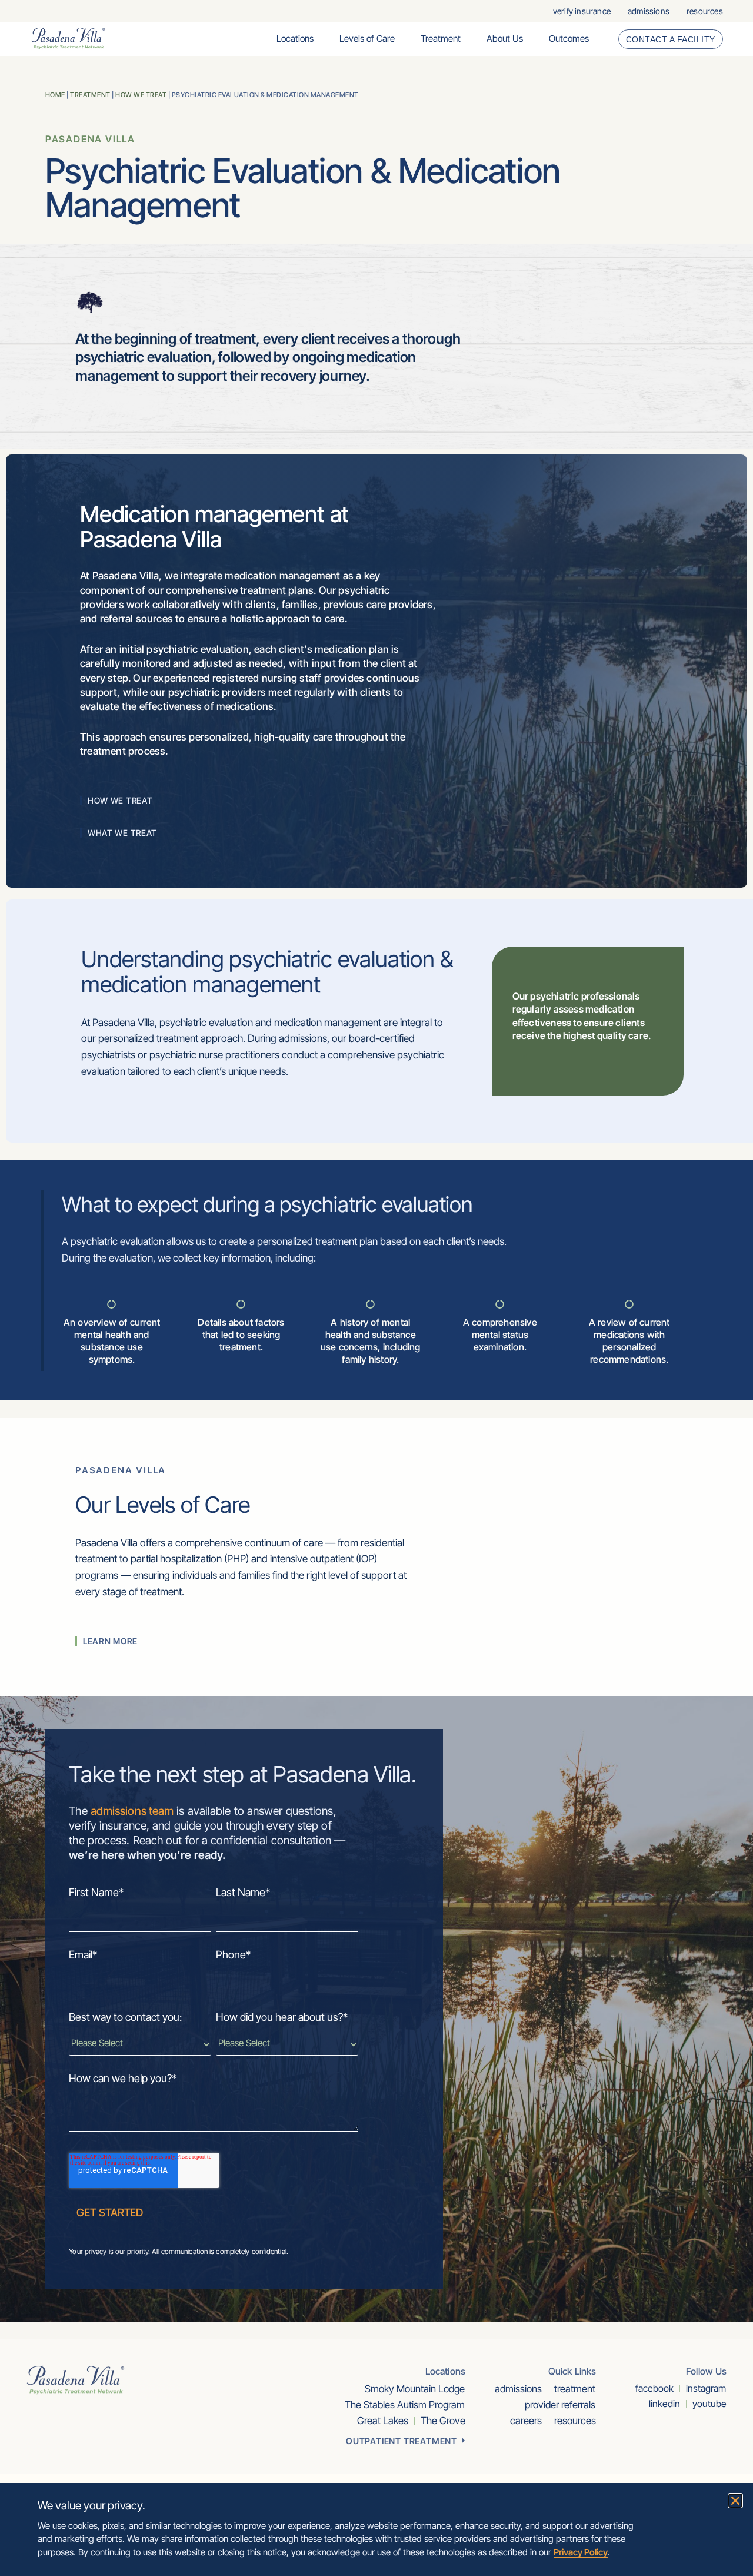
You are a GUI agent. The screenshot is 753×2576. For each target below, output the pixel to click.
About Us (505, 39)
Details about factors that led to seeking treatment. (241, 1335)
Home (55, 95)
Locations (295, 39)
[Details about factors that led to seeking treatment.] (241, 1304)
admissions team (132, 1811)
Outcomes (569, 39)
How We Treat (141, 95)
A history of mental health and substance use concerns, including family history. (371, 1340)
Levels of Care (367, 39)
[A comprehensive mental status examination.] (500, 1304)
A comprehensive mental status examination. (500, 1335)
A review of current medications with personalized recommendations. (629, 1340)
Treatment (441, 39)
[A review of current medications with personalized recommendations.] (629, 1304)
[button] (735, 2501)
